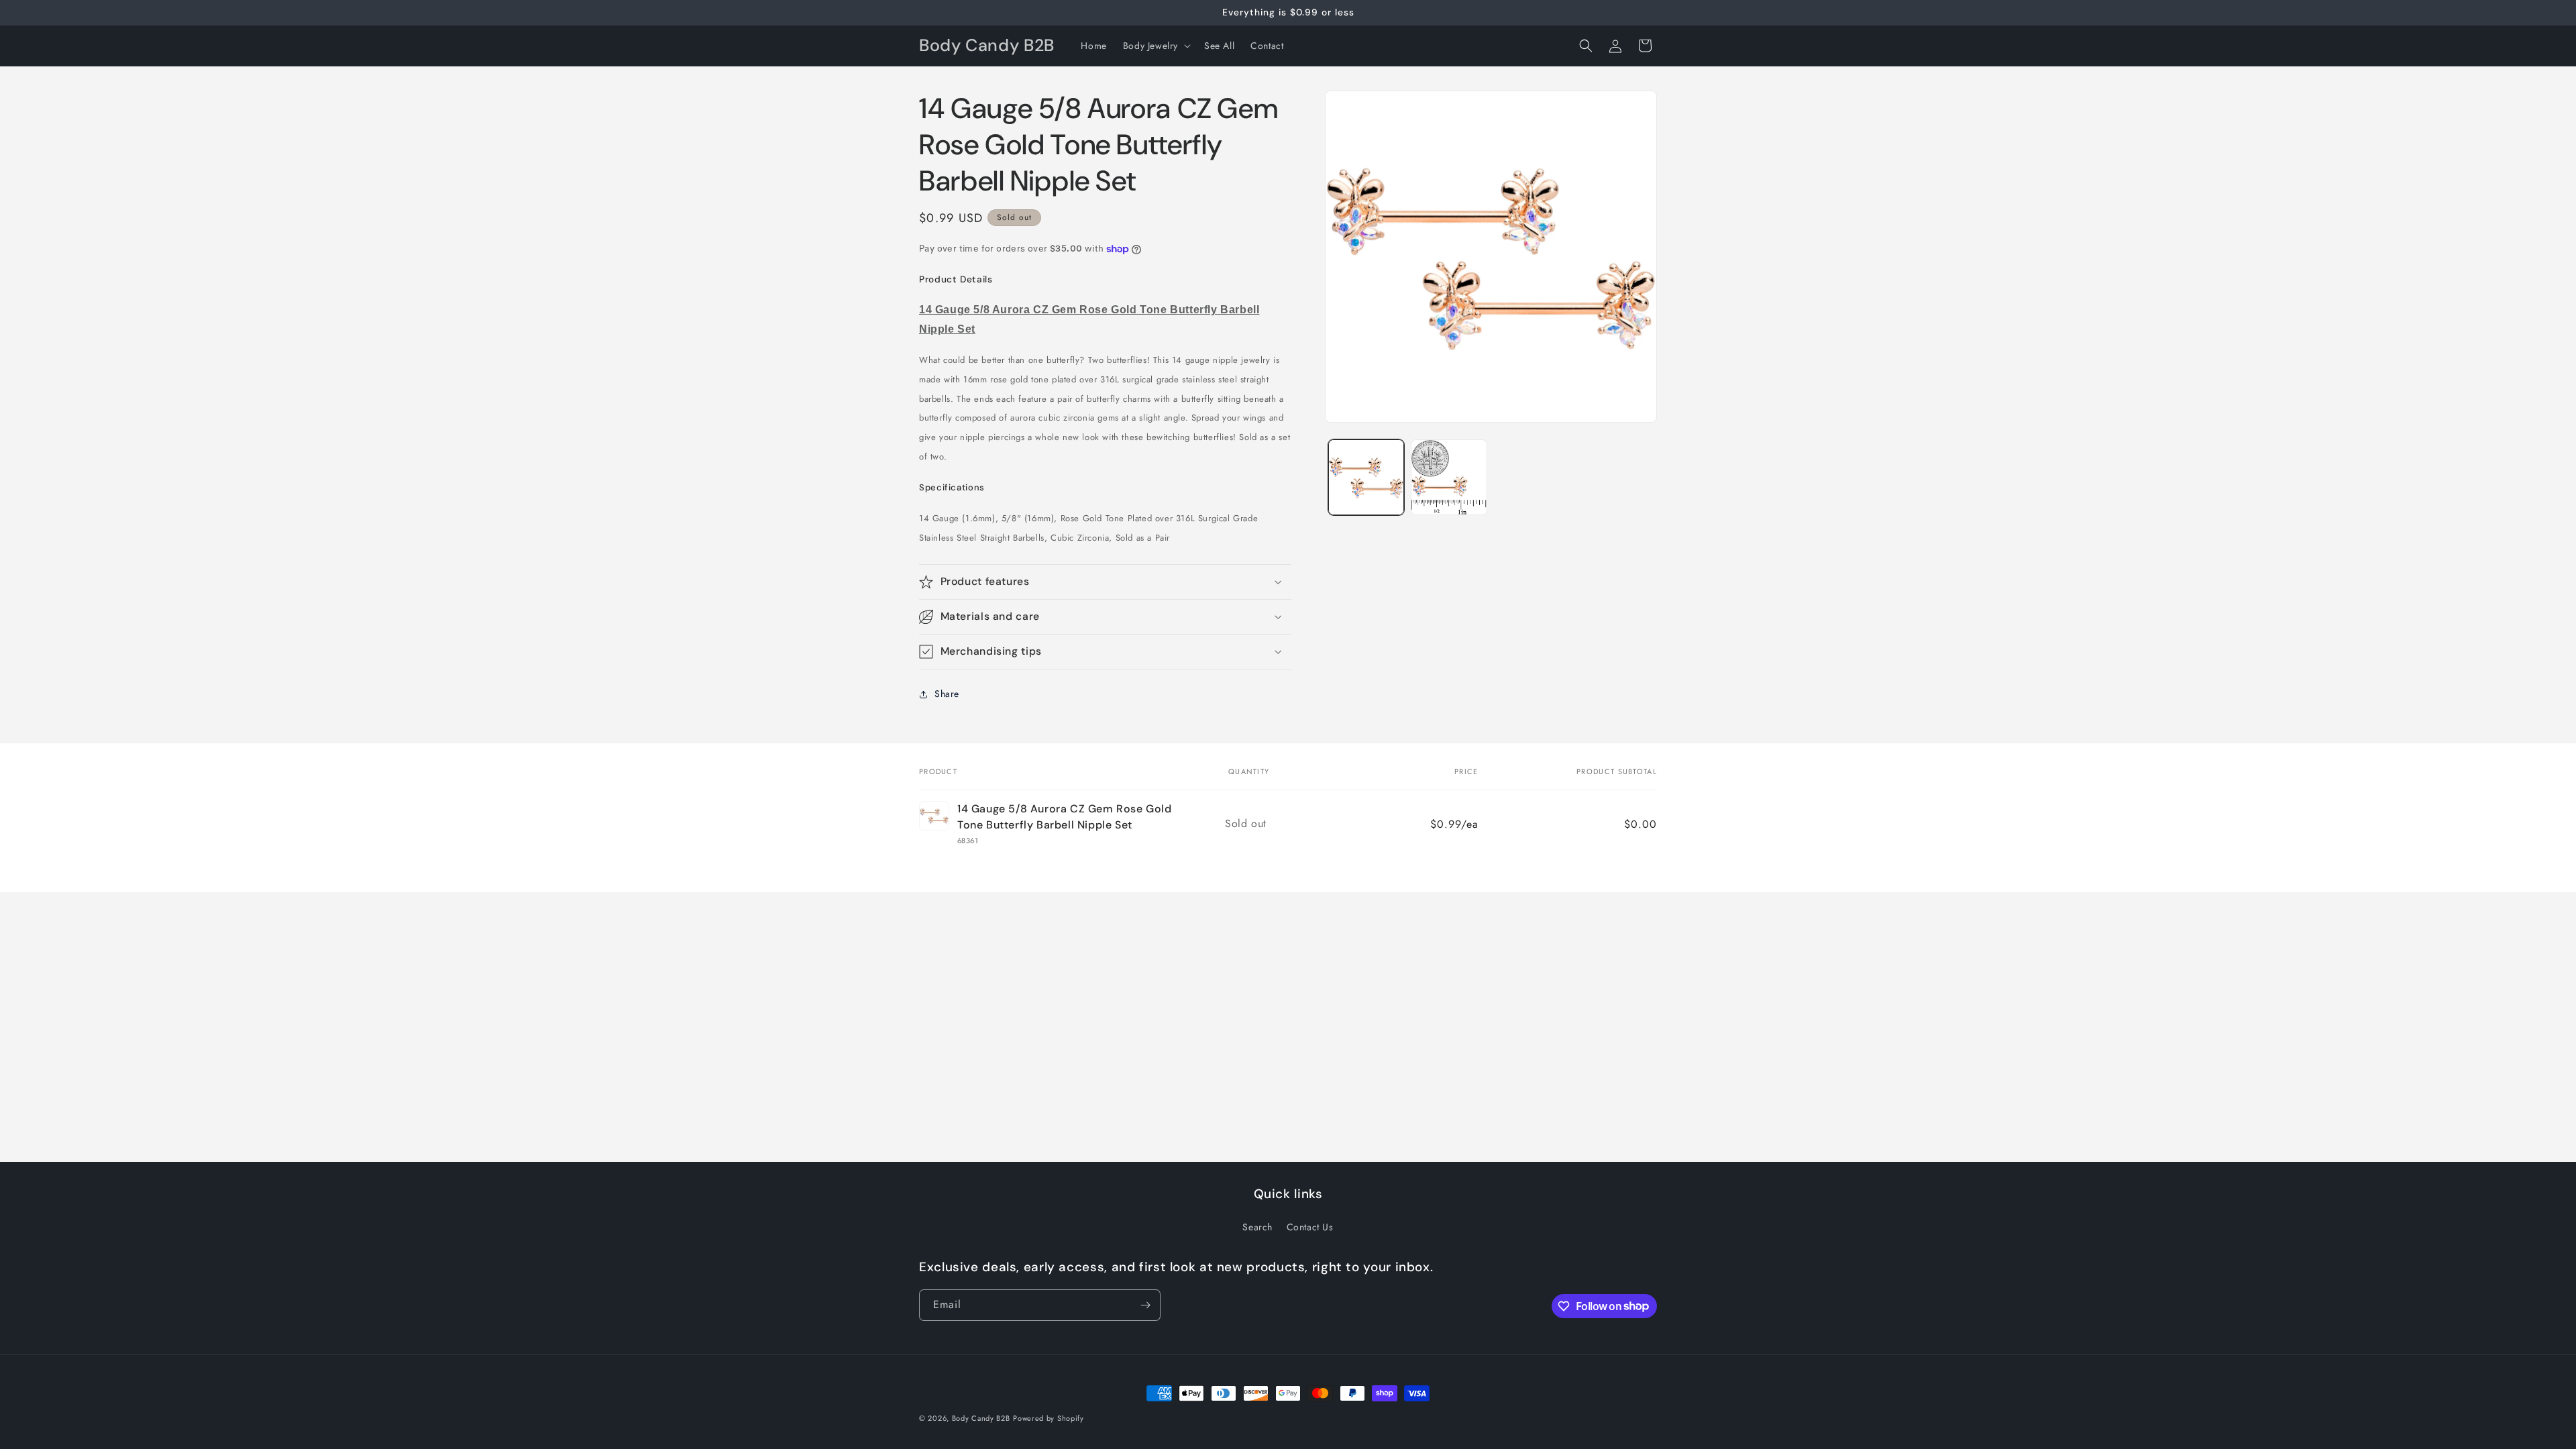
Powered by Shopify (1049, 1418)
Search (1257, 1227)
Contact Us (1310, 1227)
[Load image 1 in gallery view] (1366, 477)
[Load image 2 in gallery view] (1449, 477)
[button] (1156, 46)
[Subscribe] (1145, 1305)
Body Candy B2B (981, 1418)
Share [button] (947, 694)
